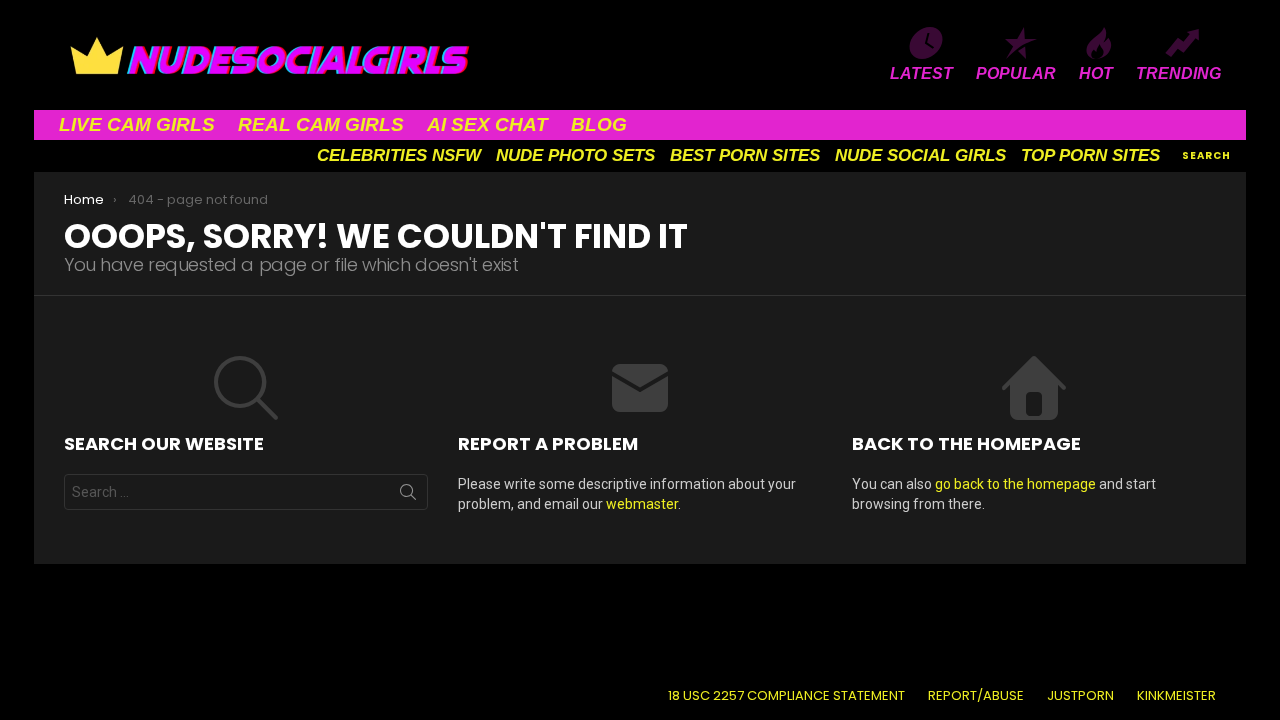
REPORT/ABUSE (976, 696)
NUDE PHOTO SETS (575, 155)
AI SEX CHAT (487, 124)
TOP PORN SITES (1090, 155)
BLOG (599, 124)
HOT (1096, 73)
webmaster (642, 504)
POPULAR (1016, 73)
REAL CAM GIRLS (321, 124)
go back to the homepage (1015, 484)
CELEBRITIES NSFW (399, 155)
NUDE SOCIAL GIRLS (920, 155)
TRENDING (1178, 73)
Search (408, 496)
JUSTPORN (1080, 696)
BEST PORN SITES (745, 155)
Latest (921, 73)
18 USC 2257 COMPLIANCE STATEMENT (786, 696)
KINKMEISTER (1176, 696)
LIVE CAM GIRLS (137, 124)
